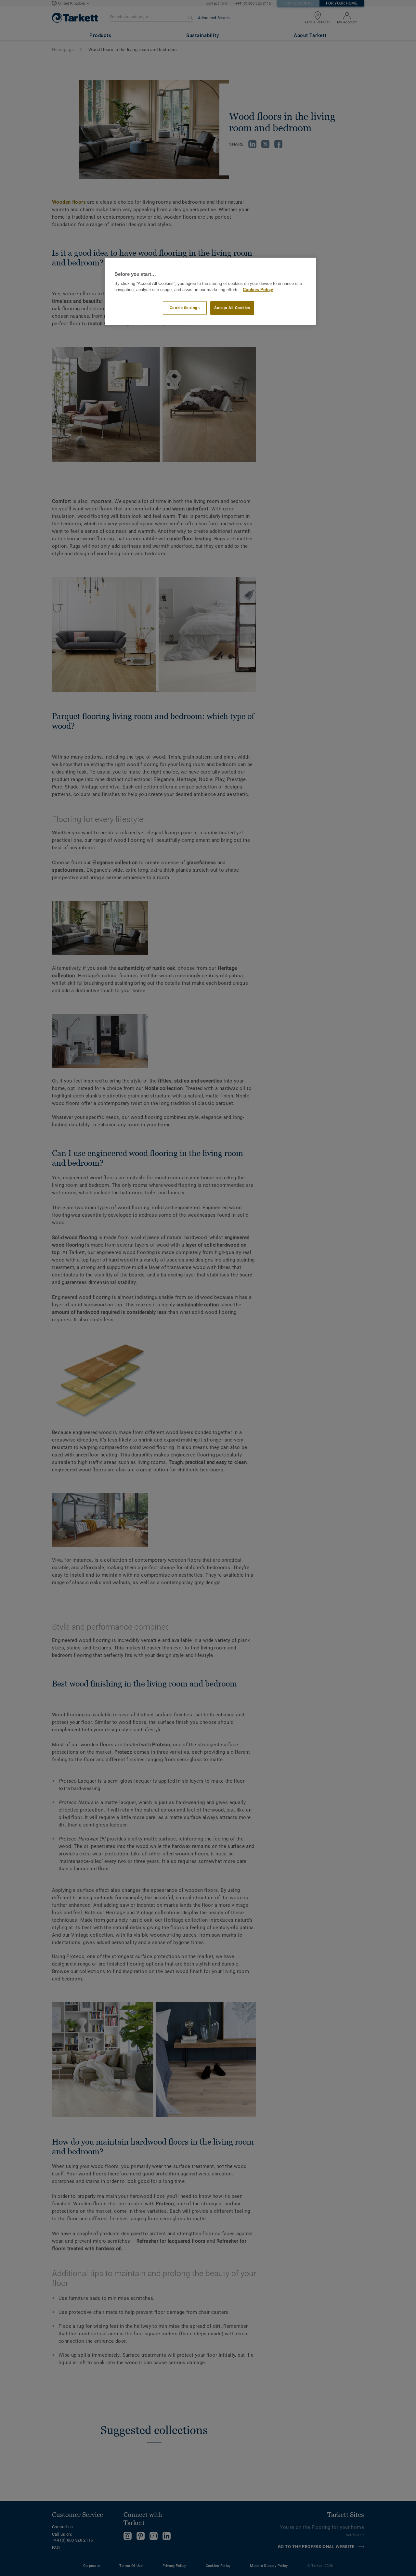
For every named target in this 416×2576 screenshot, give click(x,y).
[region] (210, 291)
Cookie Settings (185, 308)
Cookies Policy (258, 290)
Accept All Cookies (232, 308)
